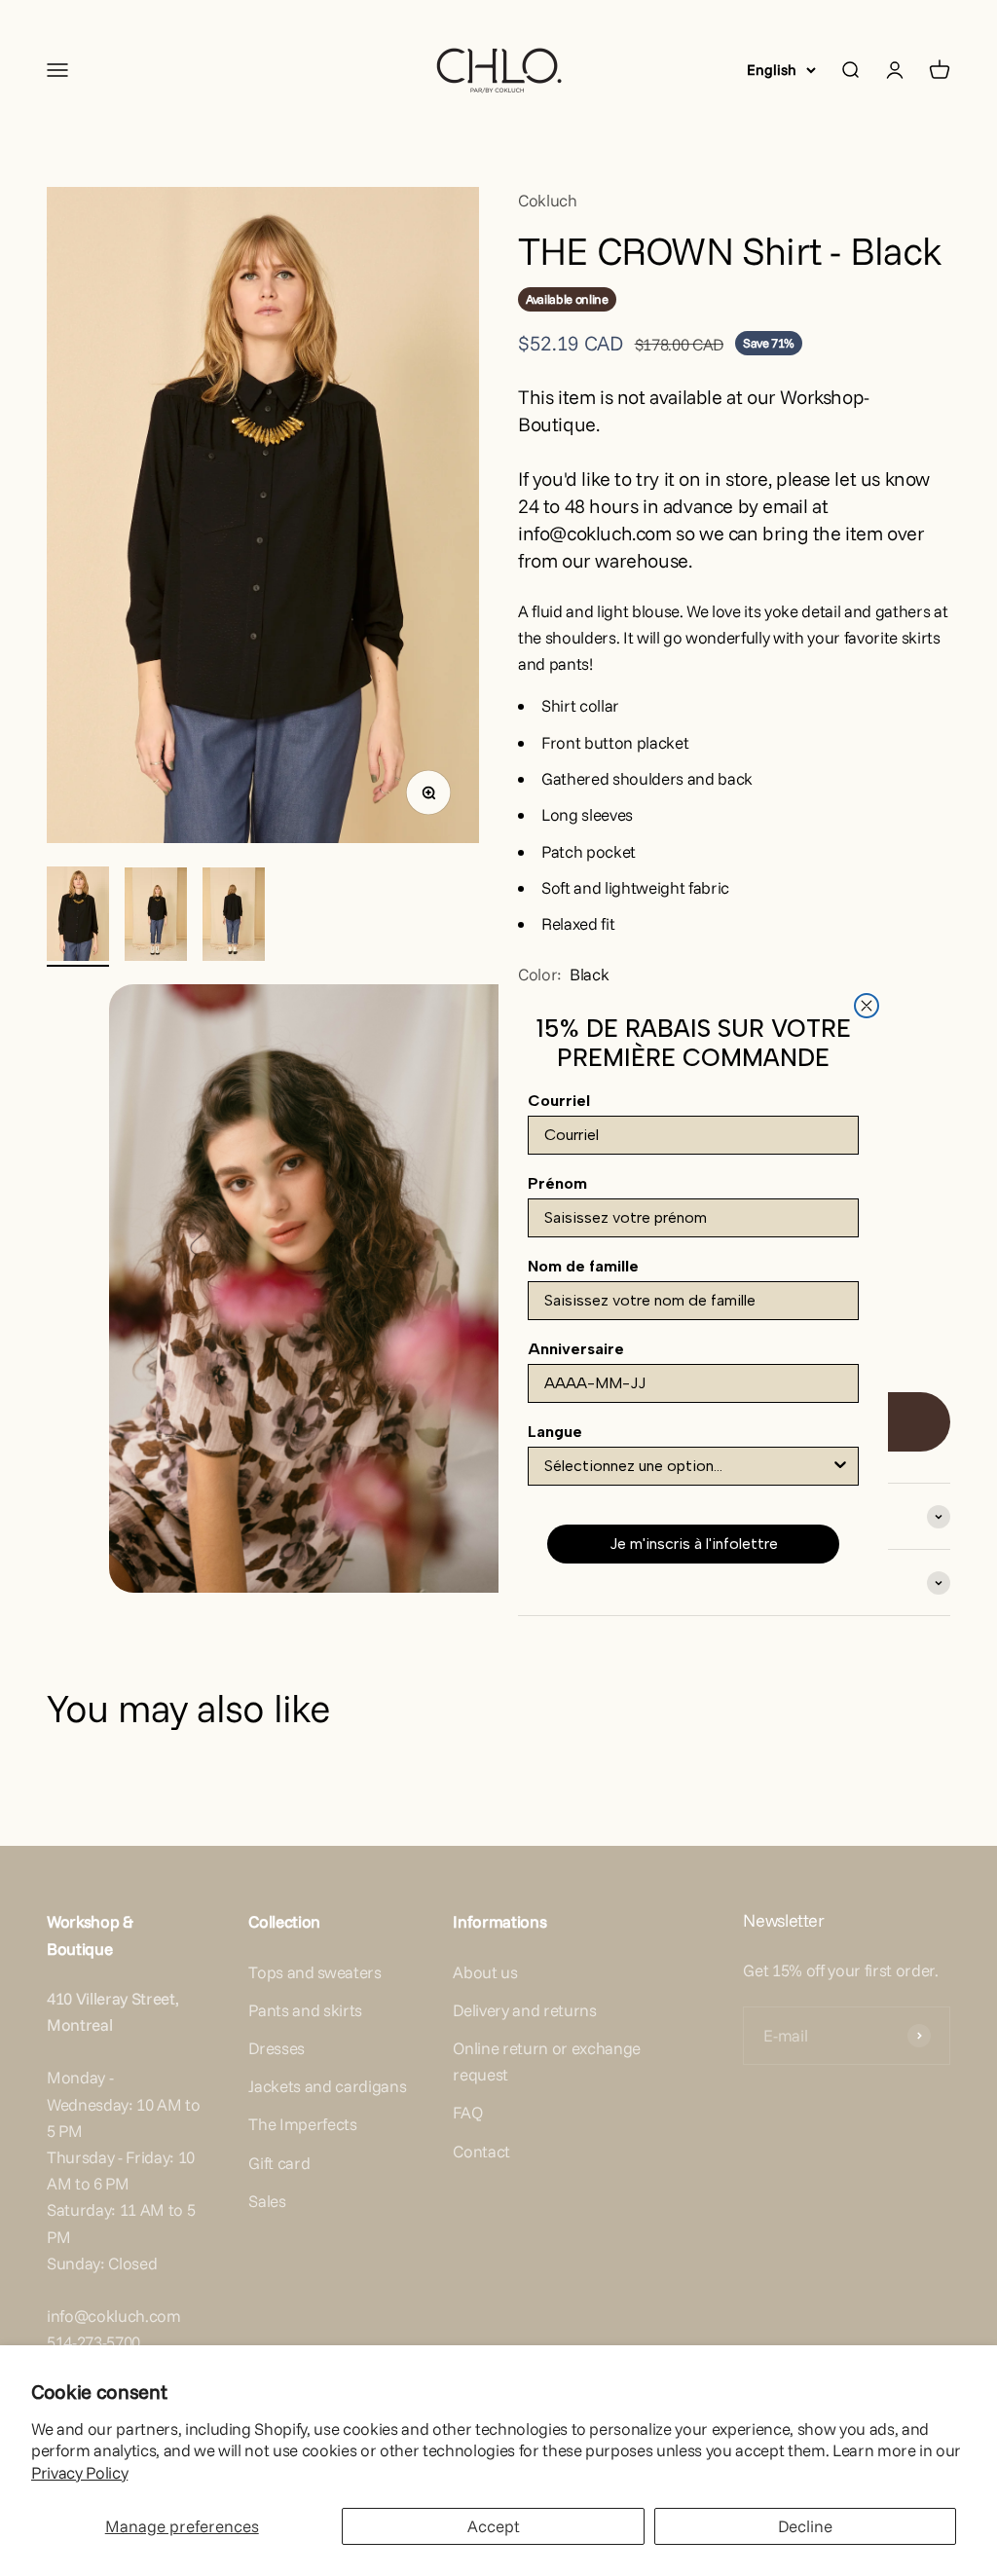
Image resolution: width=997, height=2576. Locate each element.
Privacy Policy (79, 2472)
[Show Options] (840, 1466)
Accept (494, 2526)
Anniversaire (576, 1349)
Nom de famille (583, 1266)
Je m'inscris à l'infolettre (694, 1544)
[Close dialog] (867, 1006)
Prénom (557, 1183)
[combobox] (687, 1466)
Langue (555, 1432)
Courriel (559, 1101)
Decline (805, 2526)
